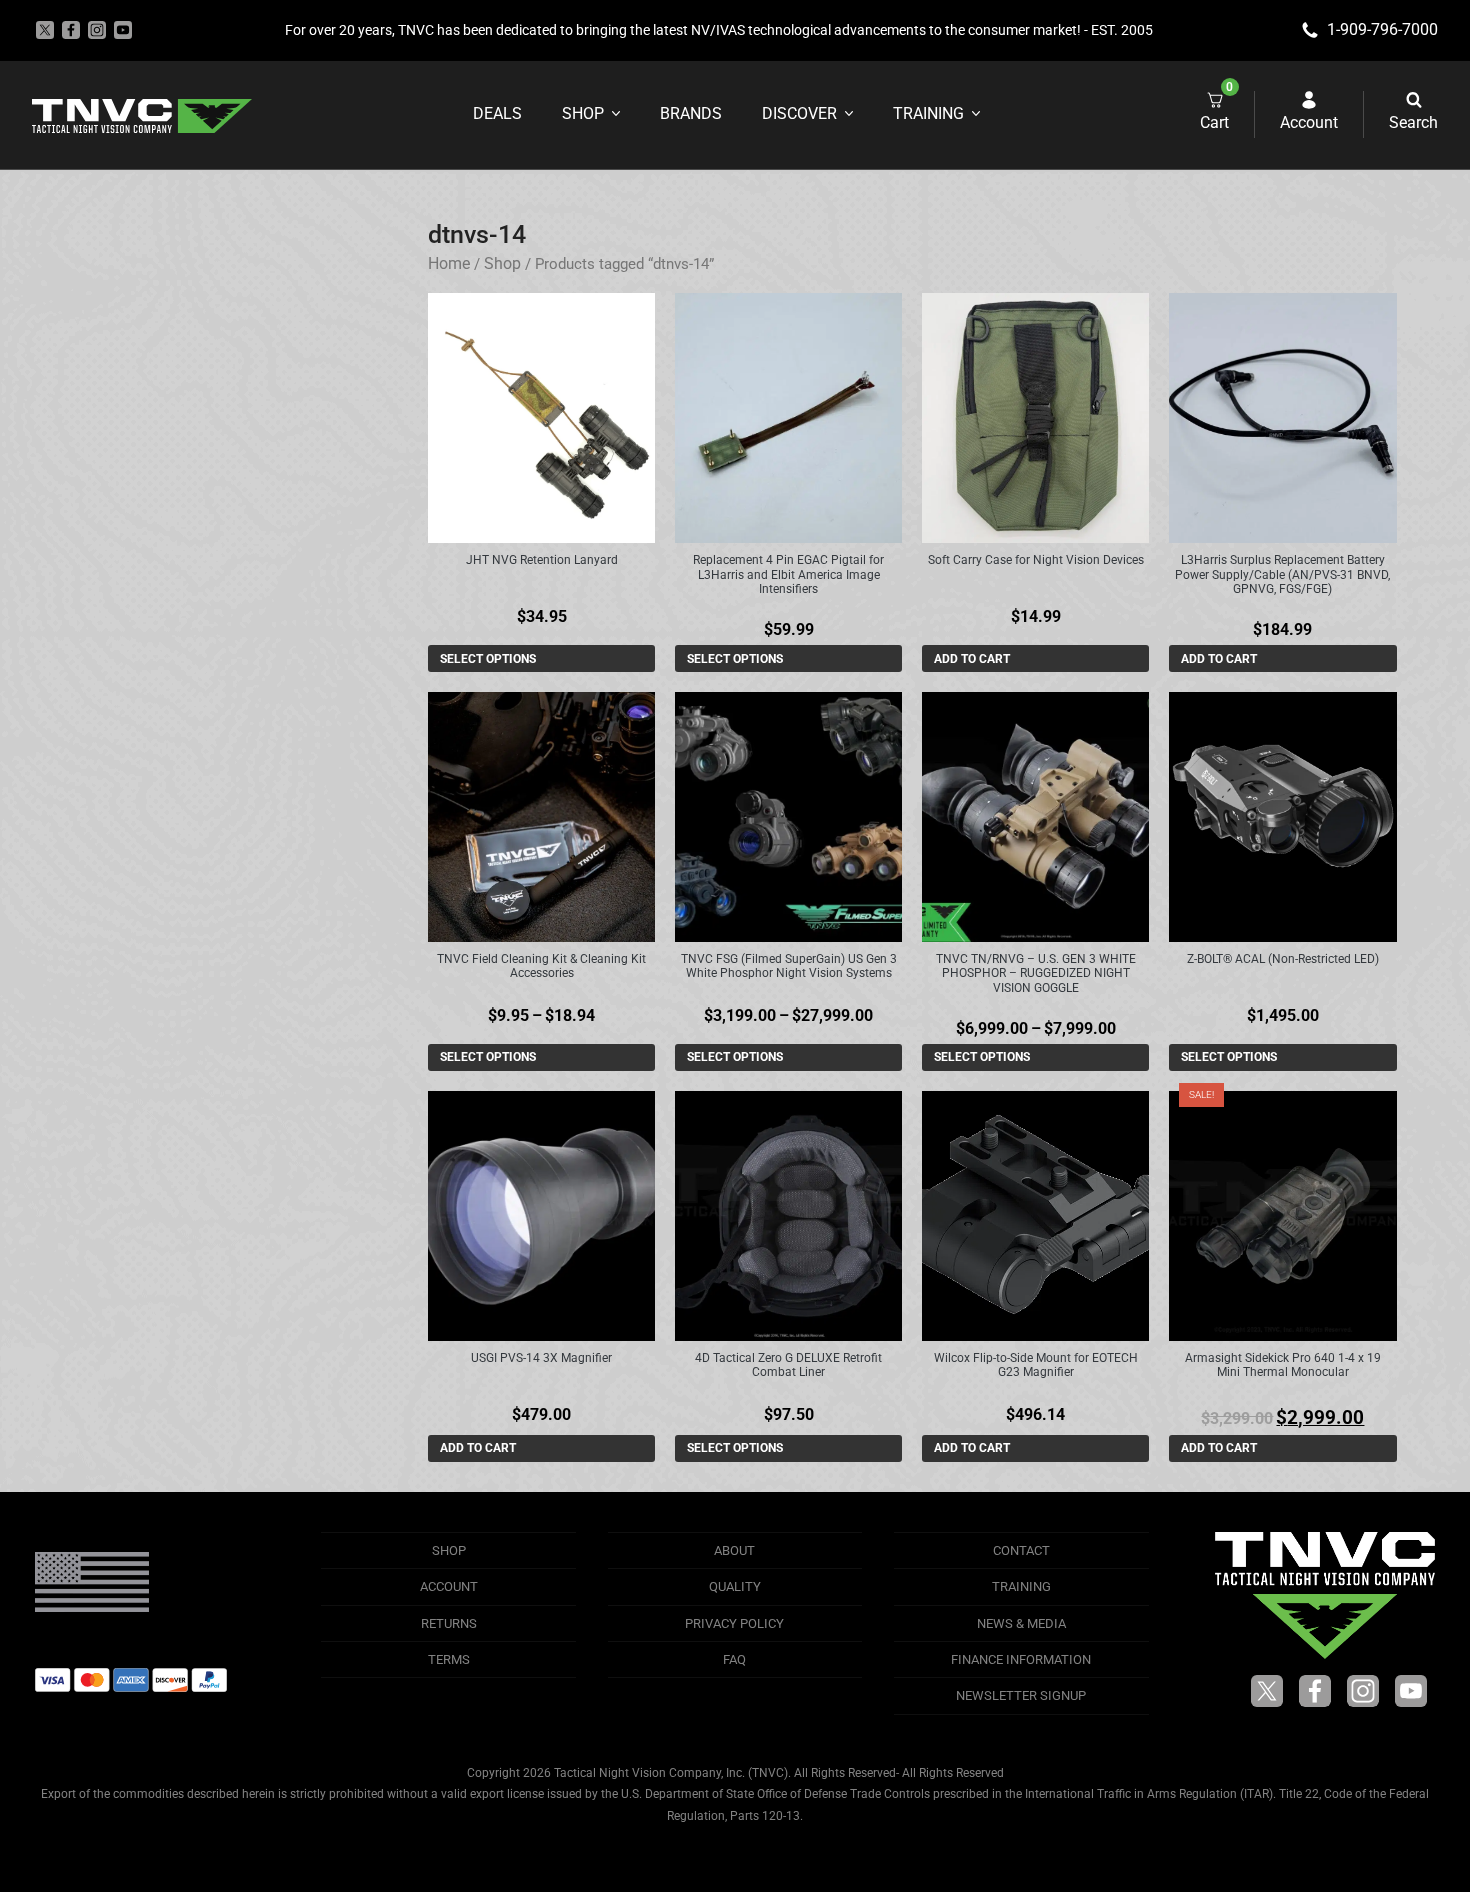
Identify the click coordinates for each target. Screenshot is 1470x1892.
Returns (449, 1623)
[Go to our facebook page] (71, 30)
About (734, 1550)
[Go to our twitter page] (45, 30)
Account (449, 1586)
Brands (691, 113)
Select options (488, 659)
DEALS (497, 113)
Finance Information (1021, 1659)
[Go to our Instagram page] (97, 30)
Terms (449, 1659)
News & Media (1021, 1623)
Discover (799, 113)
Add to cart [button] (972, 659)
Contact (1021, 1550)
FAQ (734, 1659)
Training (928, 113)
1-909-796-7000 (1382, 29)
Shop (583, 113)
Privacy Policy (734, 1623)
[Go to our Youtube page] (123, 30)
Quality (735, 1586)
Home (449, 263)
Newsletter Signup (1021, 1695)
